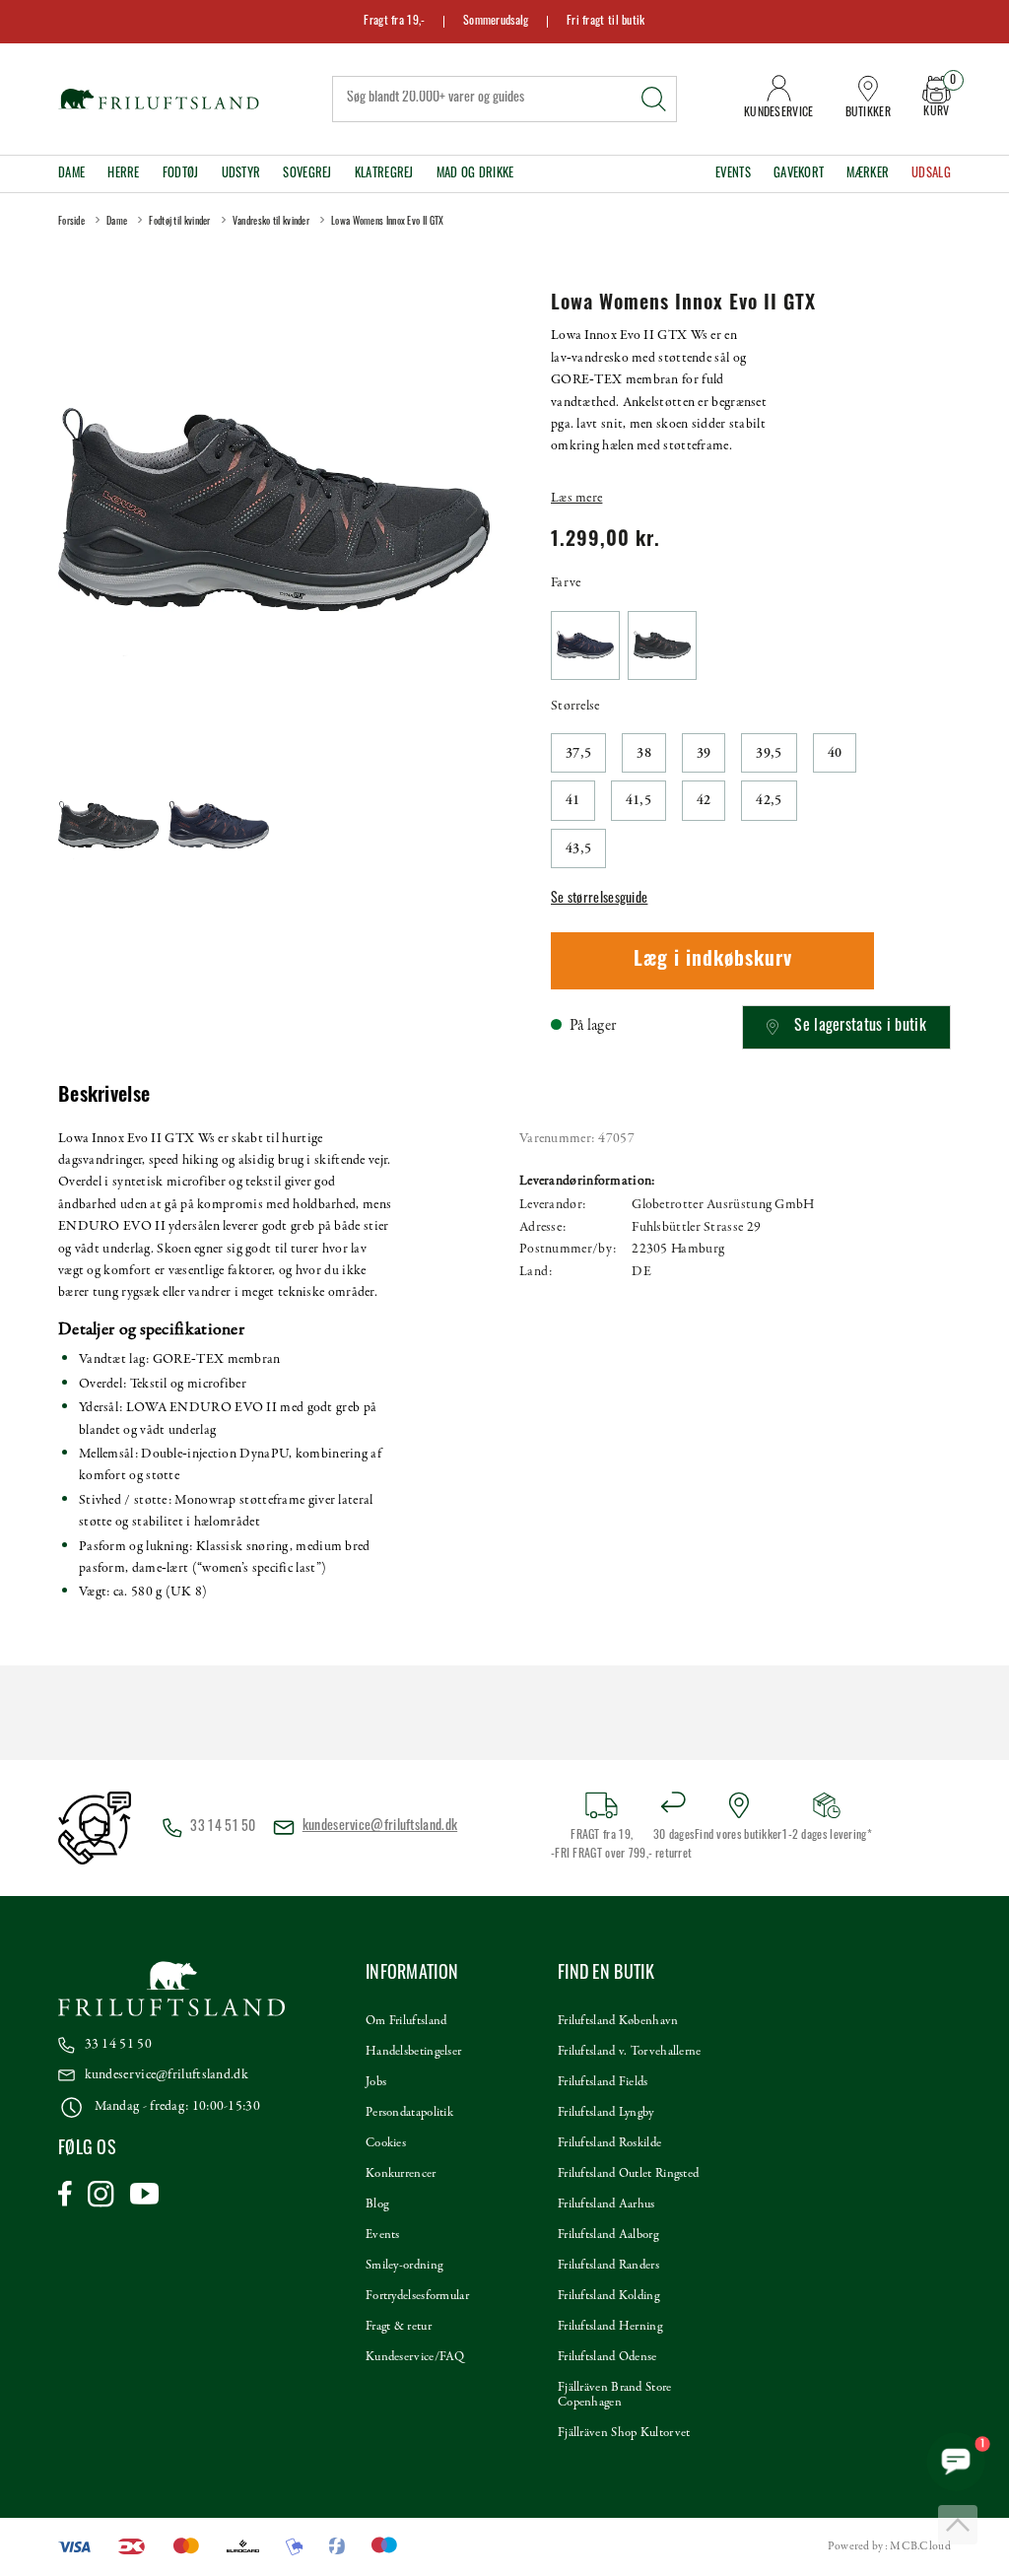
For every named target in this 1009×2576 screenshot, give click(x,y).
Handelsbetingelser (413, 2052)
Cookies (386, 2143)
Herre (124, 174)
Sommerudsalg (496, 22)
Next (471, 510)
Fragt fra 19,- (394, 22)
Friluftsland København (618, 2021)
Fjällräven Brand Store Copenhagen (615, 2395)
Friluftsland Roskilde (609, 2143)
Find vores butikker (739, 1836)
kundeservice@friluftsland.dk (380, 1827)
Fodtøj (181, 174)
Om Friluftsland (406, 2021)
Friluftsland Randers (608, 2266)
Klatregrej (384, 174)
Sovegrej (307, 174)
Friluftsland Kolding (608, 2296)
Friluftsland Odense (607, 2357)
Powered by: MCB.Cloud (889, 2546)
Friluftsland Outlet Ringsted (628, 2174)
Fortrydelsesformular (417, 2296)
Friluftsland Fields (603, 2082)
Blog (377, 2204)
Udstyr (241, 174)
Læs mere (576, 498)
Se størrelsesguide (599, 899)
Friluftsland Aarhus (606, 2204)
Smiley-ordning (404, 2266)
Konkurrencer (401, 2174)
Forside (71, 222)
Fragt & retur (399, 2327)
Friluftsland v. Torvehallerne (630, 2052)
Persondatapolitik (409, 2113)
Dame (71, 174)
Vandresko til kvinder (271, 222)
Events (733, 174)
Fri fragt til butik (606, 22)
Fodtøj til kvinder (179, 222)
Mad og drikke (475, 174)
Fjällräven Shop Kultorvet (624, 2433)
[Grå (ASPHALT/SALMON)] (662, 645)
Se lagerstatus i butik (860, 1027)
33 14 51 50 (118, 2044)
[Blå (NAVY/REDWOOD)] (585, 645)
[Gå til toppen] (958, 2525)
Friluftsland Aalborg (608, 2235)
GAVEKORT (799, 174)
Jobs (376, 2082)
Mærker (868, 174)
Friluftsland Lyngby (606, 2113)
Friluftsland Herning (610, 2327)
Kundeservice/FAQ (415, 2357)
